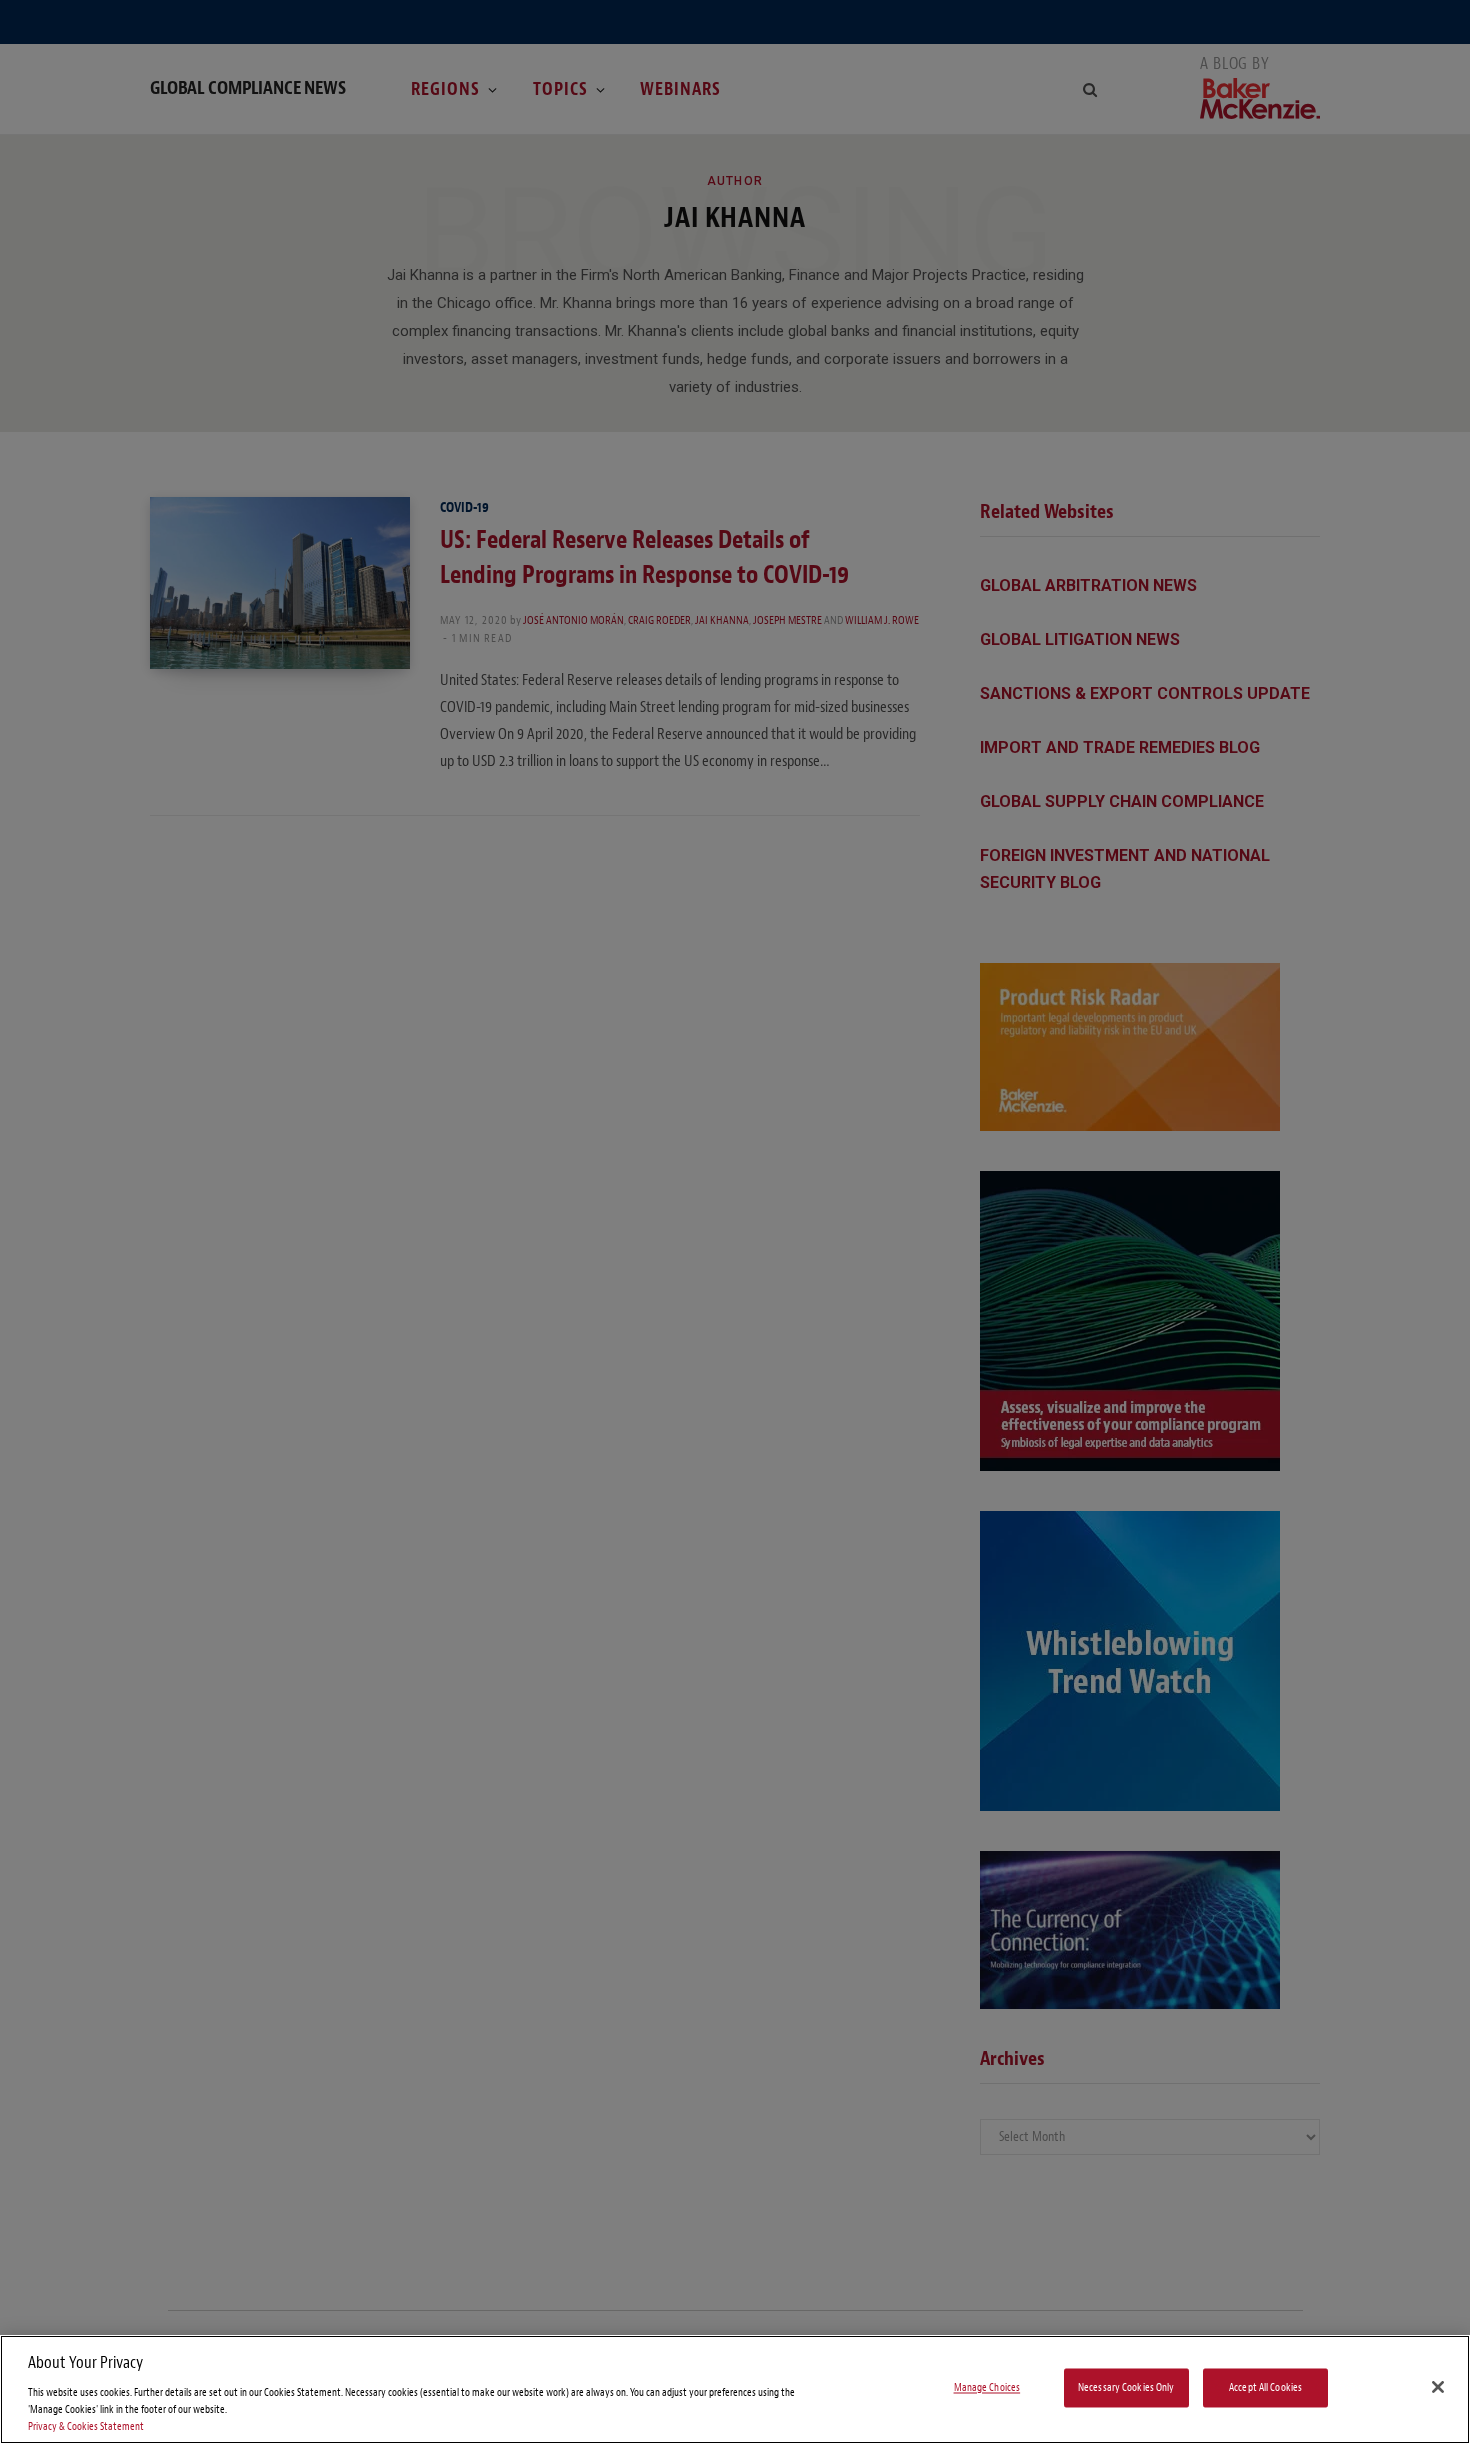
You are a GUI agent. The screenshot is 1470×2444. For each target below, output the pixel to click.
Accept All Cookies (1265, 2387)
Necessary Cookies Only (1126, 2387)
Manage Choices (987, 2387)
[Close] (1438, 2387)
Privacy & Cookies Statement (86, 2426)
